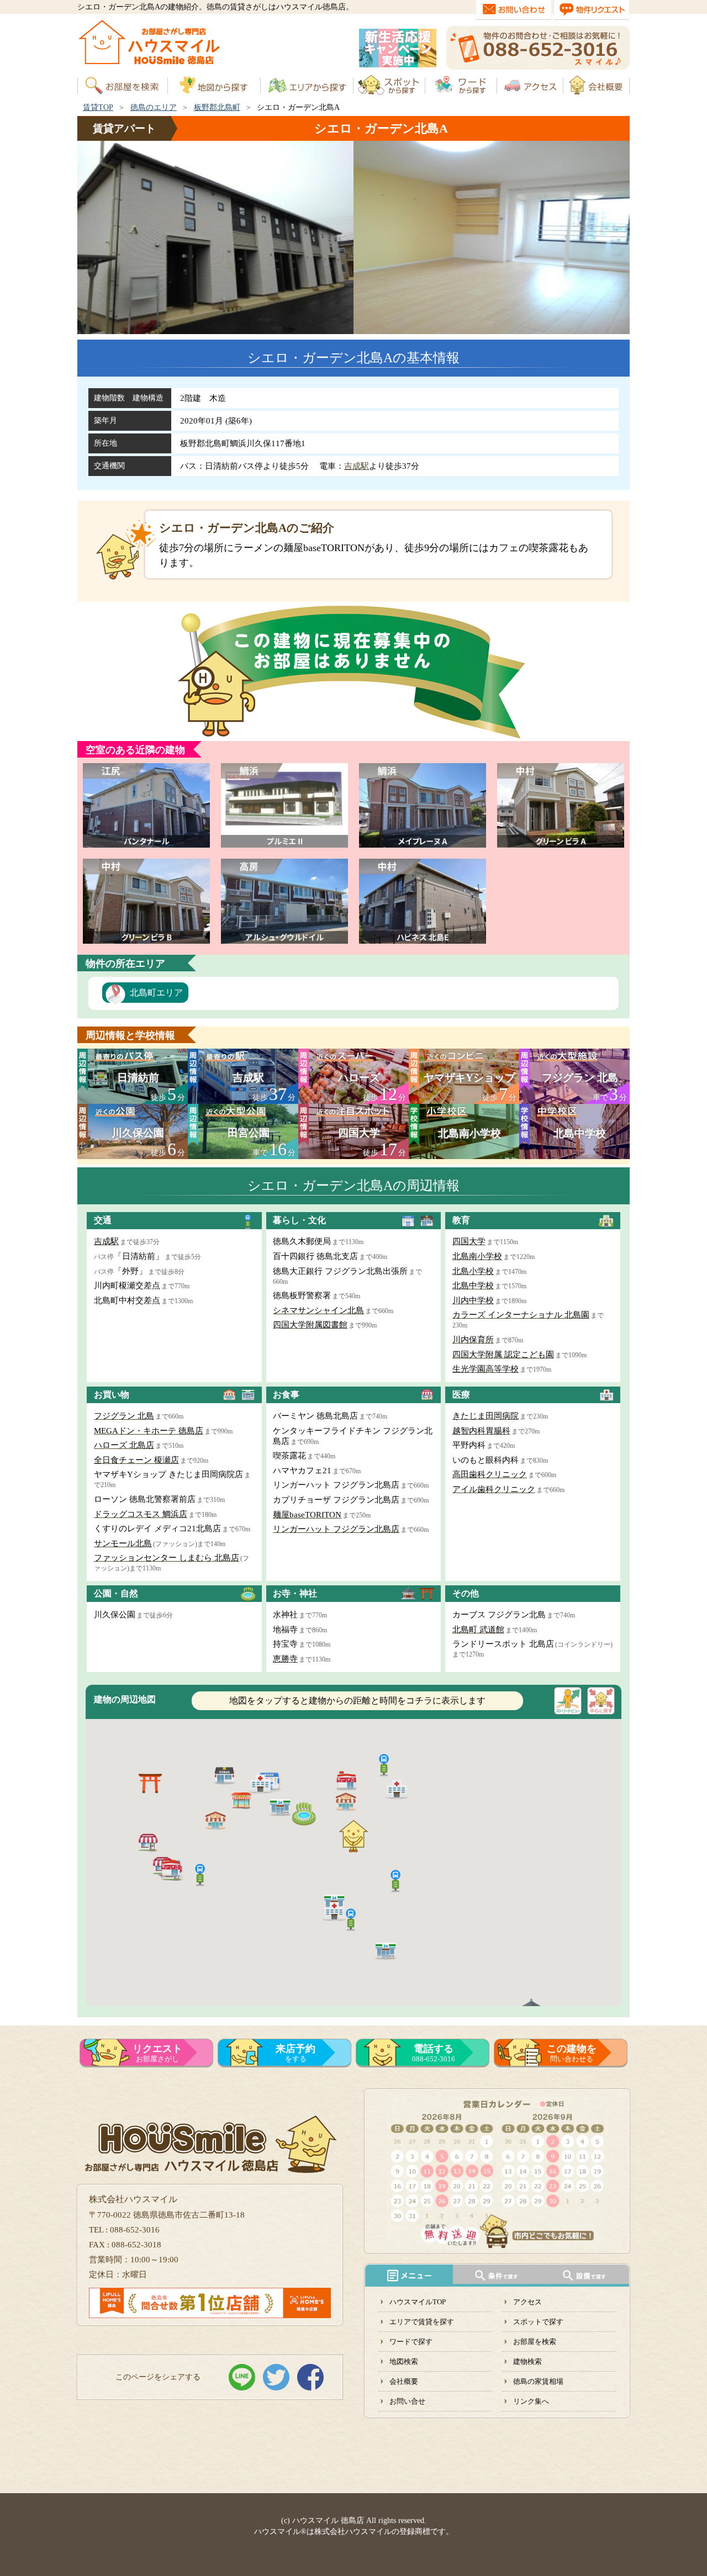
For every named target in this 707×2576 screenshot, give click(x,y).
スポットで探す (538, 2322)
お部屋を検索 (535, 2342)
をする (296, 2053)
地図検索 (404, 2361)
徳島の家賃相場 (538, 2381)
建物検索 (527, 2361)
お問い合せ (407, 2401)
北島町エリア (156, 993)
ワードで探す (411, 2342)
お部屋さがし (157, 2053)
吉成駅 (357, 466)
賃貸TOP (98, 107)
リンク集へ (531, 2401)
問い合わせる (572, 2053)
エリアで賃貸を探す (422, 2322)
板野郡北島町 (217, 107)
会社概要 (404, 2381)
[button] (395, 1880)
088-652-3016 (434, 2053)
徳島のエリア (154, 107)
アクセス (527, 2302)
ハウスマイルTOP (418, 2302)
